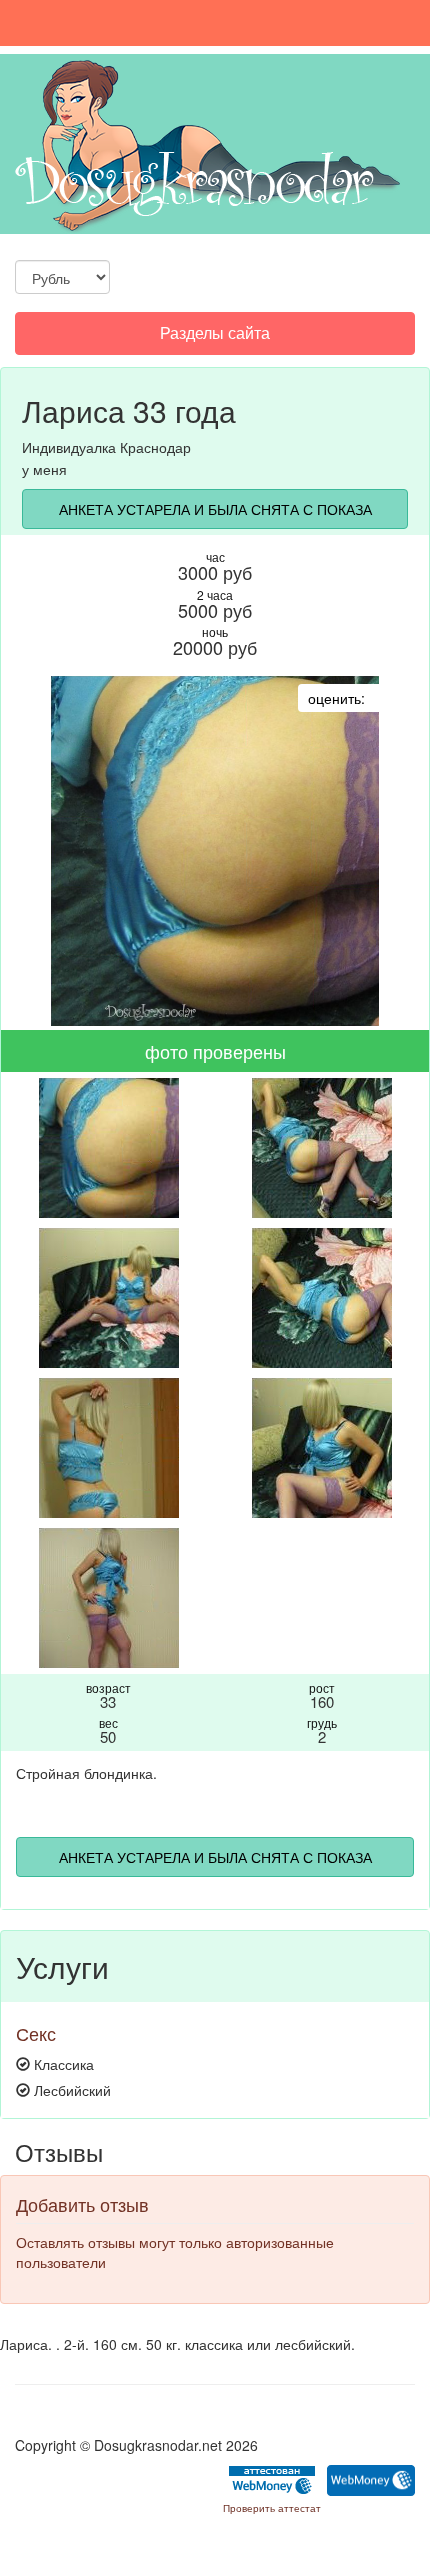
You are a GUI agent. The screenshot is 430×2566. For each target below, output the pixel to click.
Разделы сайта (214, 337)
